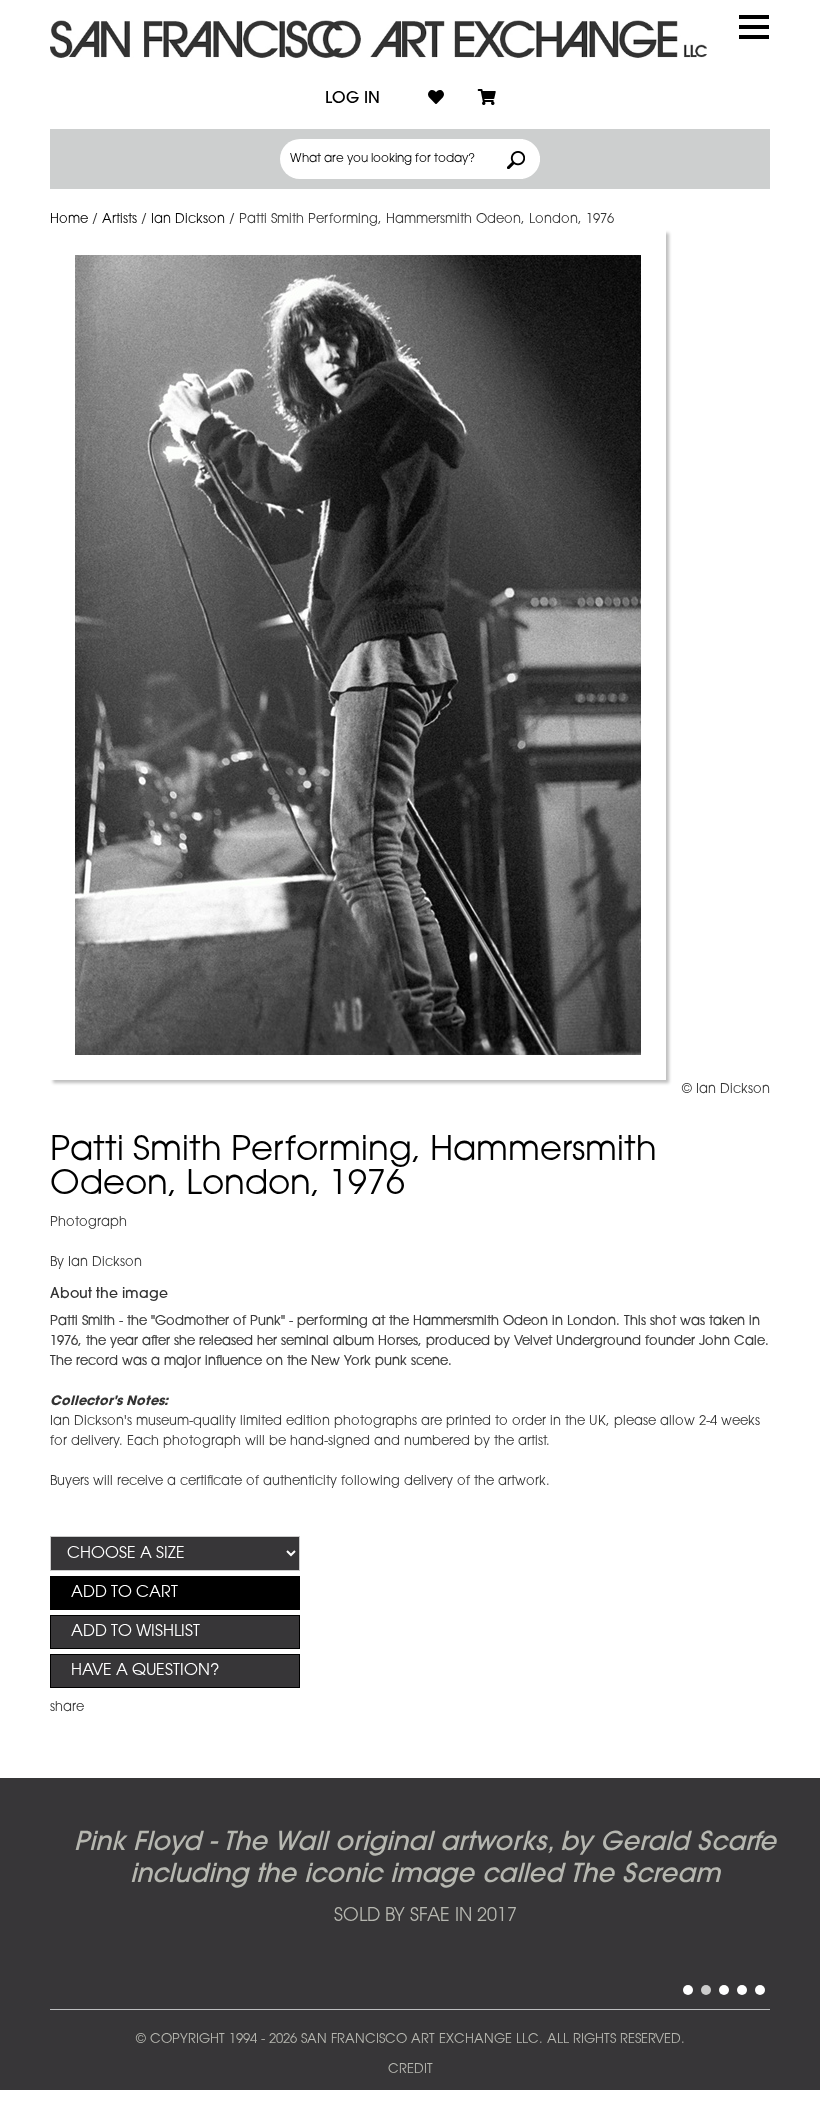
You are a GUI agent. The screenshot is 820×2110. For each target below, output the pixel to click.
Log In (352, 99)
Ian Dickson (188, 219)
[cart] (487, 99)
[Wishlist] (436, 99)
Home (69, 219)
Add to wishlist (135, 1632)
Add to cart (124, 1593)
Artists (119, 219)
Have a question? (145, 1671)
